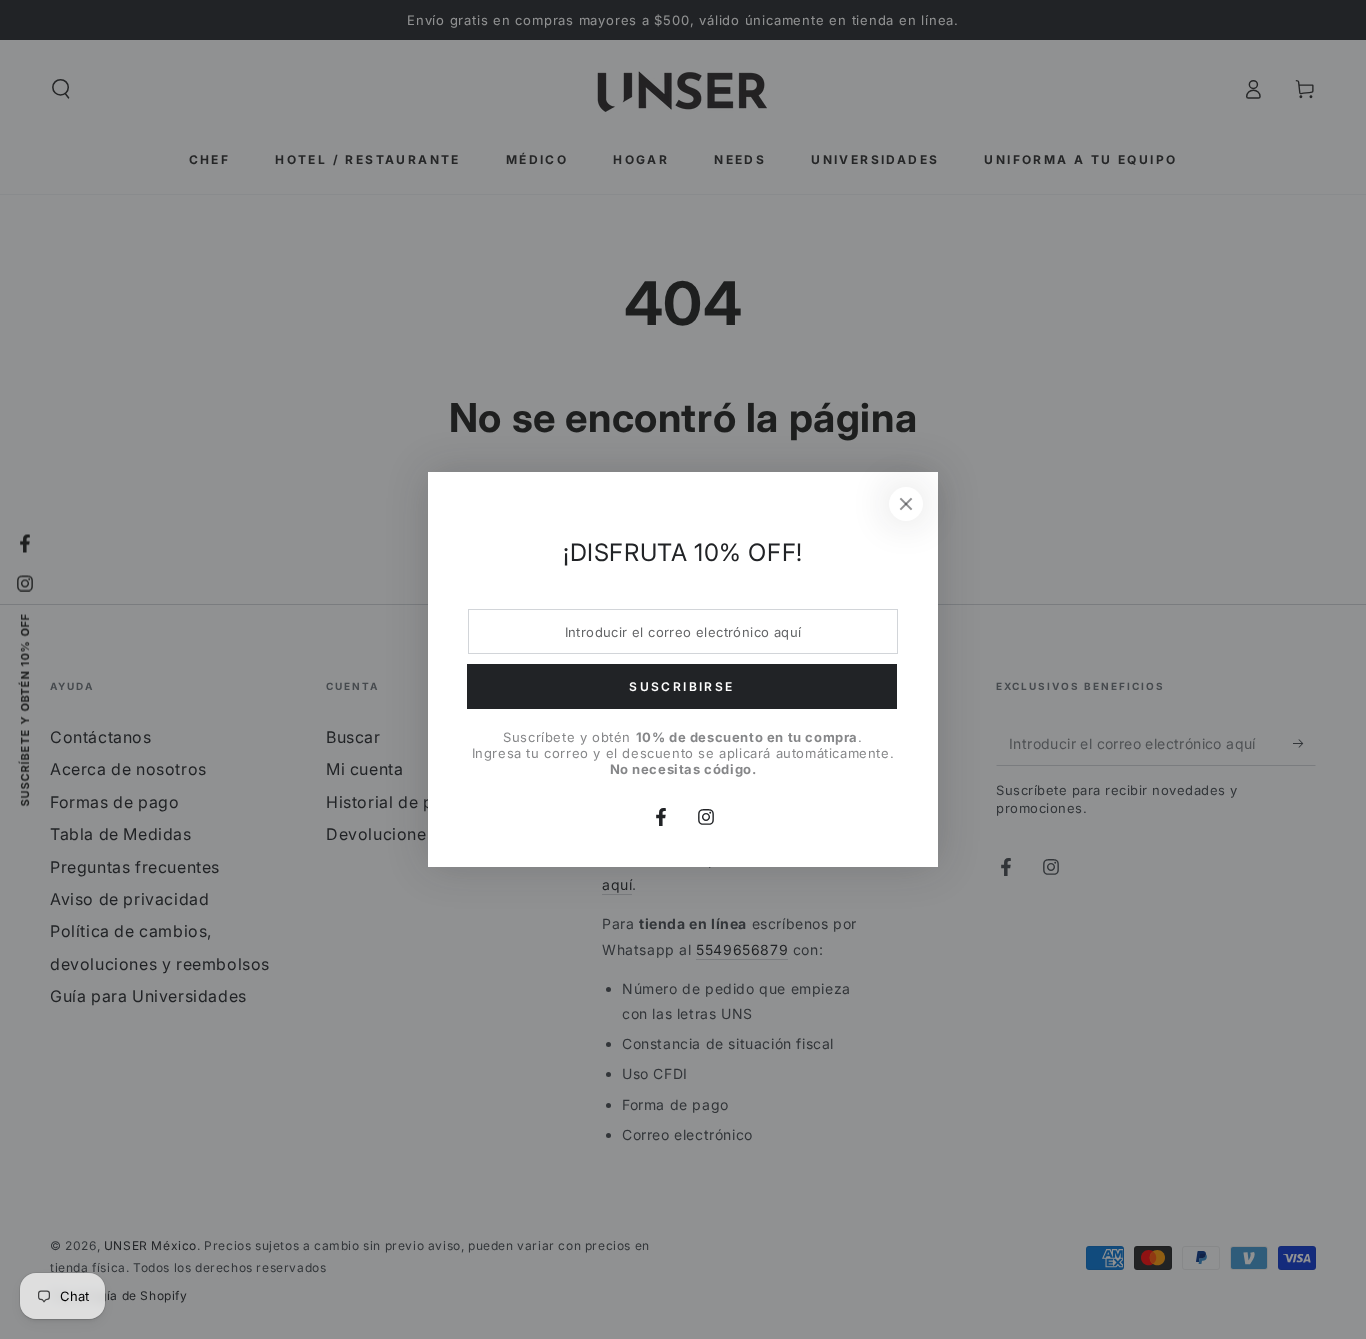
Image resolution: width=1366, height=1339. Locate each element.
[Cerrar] (906, 504)
